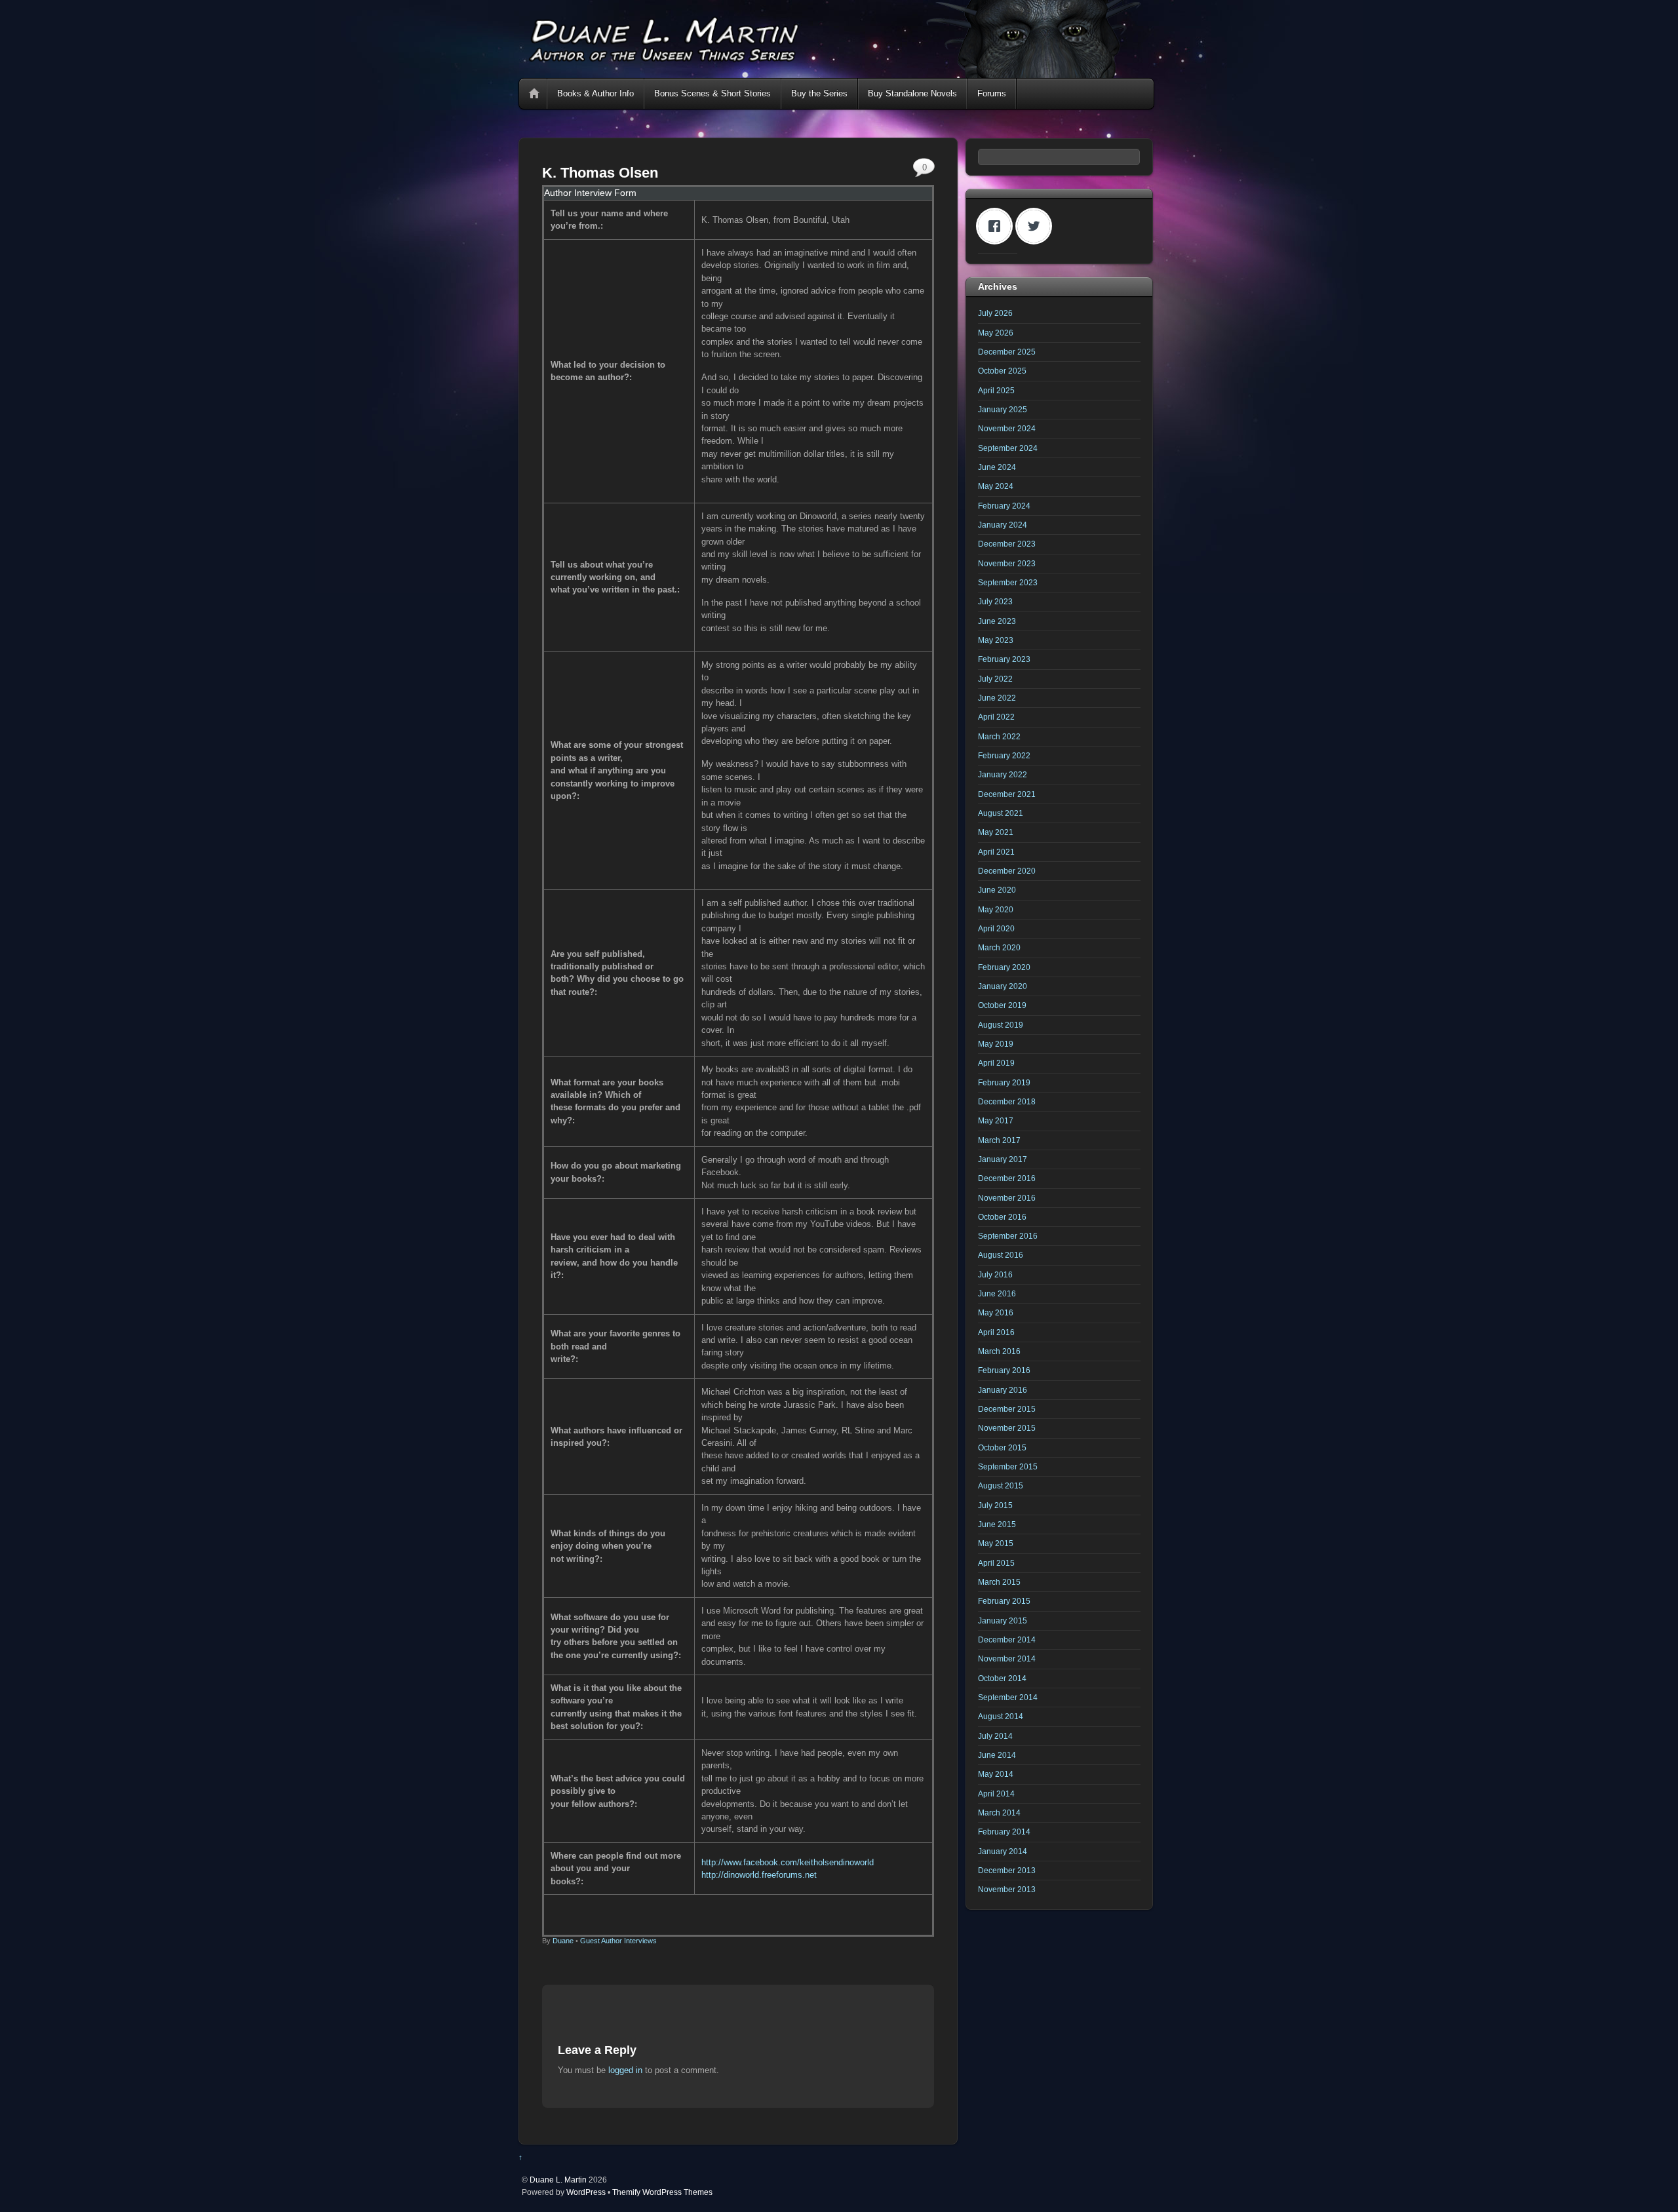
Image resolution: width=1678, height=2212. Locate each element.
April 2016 (996, 1332)
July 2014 (995, 1736)
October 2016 (1002, 1217)
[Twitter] (1037, 226)
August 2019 (1001, 1025)
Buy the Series (819, 93)
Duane (563, 1941)
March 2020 (999, 947)
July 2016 (995, 1274)
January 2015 (1003, 1620)
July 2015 (995, 1505)
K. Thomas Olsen (600, 173)
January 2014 (1003, 1851)
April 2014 (996, 1794)
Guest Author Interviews (618, 1941)
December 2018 (1007, 1101)
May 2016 (996, 1312)
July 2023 (995, 601)
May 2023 (996, 640)
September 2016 (1008, 1236)
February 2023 (1004, 659)
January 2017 (1003, 1159)
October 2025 (1002, 371)
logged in (625, 2070)
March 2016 (999, 1351)
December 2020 (1007, 871)
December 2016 (1007, 1178)
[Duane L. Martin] (836, 72)
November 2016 (1007, 1198)
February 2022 (1004, 755)
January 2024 (1003, 525)
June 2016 (997, 1293)
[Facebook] (998, 226)
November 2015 (1007, 1428)
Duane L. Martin (558, 2180)
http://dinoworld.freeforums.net (759, 1875)
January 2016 (1003, 1390)
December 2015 (1007, 1409)
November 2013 (1007, 1889)
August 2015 (1001, 1485)
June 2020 (997, 890)
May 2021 (996, 832)
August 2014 (1001, 1716)
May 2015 (996, 1543)
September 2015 (1008, 1466)
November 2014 (1007, 1659)
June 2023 (997, 621)
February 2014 (1004, 1832)
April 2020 (996, 928)
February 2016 (1004, 1370)
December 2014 (1007, 1640)
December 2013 (1007, 1870)
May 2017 (996, 1120)
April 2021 (996, 852)
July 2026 (995, 313)
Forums (992, 93)
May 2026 (996, 333)
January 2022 (1003, 774)
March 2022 (999, 736)
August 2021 (1001, 813)
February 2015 (1004, 1601)
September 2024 (1008, 448)
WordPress (586, 2192)
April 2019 (996, 1063)
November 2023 (1007, 563)
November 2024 (1007, 428)
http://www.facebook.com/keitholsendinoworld (788, 1862)
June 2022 (997, 698)
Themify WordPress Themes (662, 2192)
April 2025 (996, 390)
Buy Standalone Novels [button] (912, 93)
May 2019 (996, 1044)
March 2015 (999, 1582)
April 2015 (996, 1563)
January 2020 (1003, 986)
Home (534, 94)
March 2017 (999, 1140)
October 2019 (1002, 1005)
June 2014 (997, 1755)
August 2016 (1001, 1255)
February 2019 (1004, 1082)
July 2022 (995, 679)
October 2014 (1002, 1678)
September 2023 (1008, 582)
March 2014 (999, 1813)
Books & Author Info (595, 93)
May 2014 (996, 1774)
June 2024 (997, 467)
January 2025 (1003, 409)
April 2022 (996, 717)
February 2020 (1004, 967)
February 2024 (1004, 506)
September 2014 (1008, 1697)
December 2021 (1007, 794)
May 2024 (996, 486)
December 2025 (1007, 352)
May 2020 (996, 909)
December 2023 (1007, 544)
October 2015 (1002, 1447)
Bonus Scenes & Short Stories (712, 93)
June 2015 (997, 1524)
